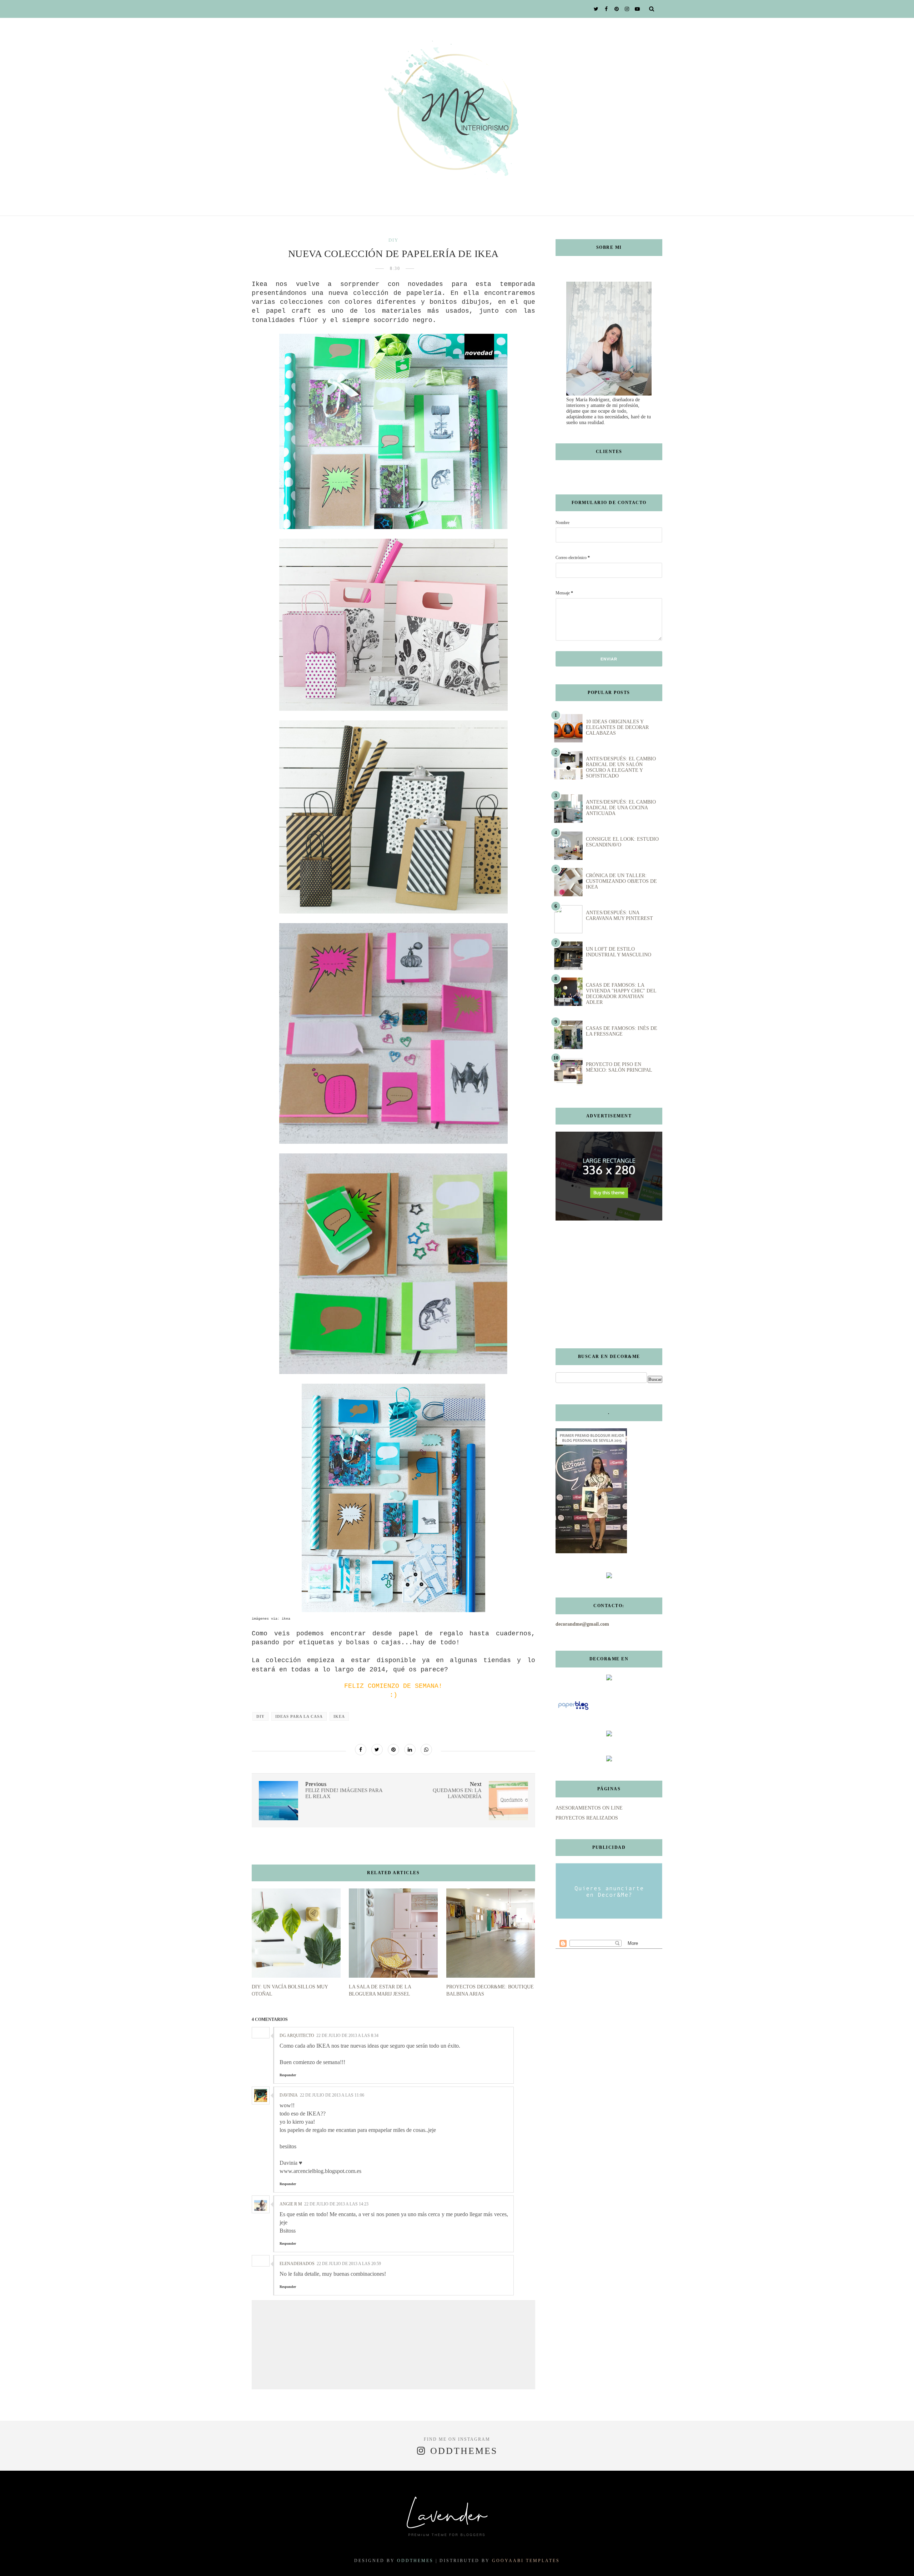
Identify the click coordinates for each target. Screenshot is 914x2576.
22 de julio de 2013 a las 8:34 (347, 2036)
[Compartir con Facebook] (361, 1750)
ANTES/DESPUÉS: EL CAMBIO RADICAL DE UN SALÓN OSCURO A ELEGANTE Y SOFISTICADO (621, 767)
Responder (288, 2075)
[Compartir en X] (377, 1750)
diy (393, 240)
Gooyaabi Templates (526, 2561)
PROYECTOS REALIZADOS (587, 1818)
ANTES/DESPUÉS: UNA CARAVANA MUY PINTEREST (619, 915)
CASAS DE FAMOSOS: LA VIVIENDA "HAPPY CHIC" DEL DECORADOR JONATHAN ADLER (621, 994)
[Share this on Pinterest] (393, 1750)
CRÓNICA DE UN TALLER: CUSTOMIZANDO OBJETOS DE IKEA (621, 881)
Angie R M (291, 2204)
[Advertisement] (600, 1284)
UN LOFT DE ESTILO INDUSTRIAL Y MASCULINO (619, 952)
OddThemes (415, 2561)
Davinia (289, 2095)
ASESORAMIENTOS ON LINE (589, 1808)
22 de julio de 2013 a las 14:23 (336, 2204)
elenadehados (297, 2264)
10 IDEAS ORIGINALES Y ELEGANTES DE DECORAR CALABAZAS (617, 727)
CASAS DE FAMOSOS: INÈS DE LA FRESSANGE (622, 1031)
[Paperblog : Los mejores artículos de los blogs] (573, 1710)
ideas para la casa (299, 1716)
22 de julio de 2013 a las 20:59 (349, 2264)
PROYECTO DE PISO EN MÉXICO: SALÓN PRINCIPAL (619, 1067)
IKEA (339, 1716)
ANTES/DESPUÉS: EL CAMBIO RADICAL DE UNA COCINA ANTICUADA (621, 808)
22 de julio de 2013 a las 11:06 (332, 2095)
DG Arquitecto (297, 2036)
